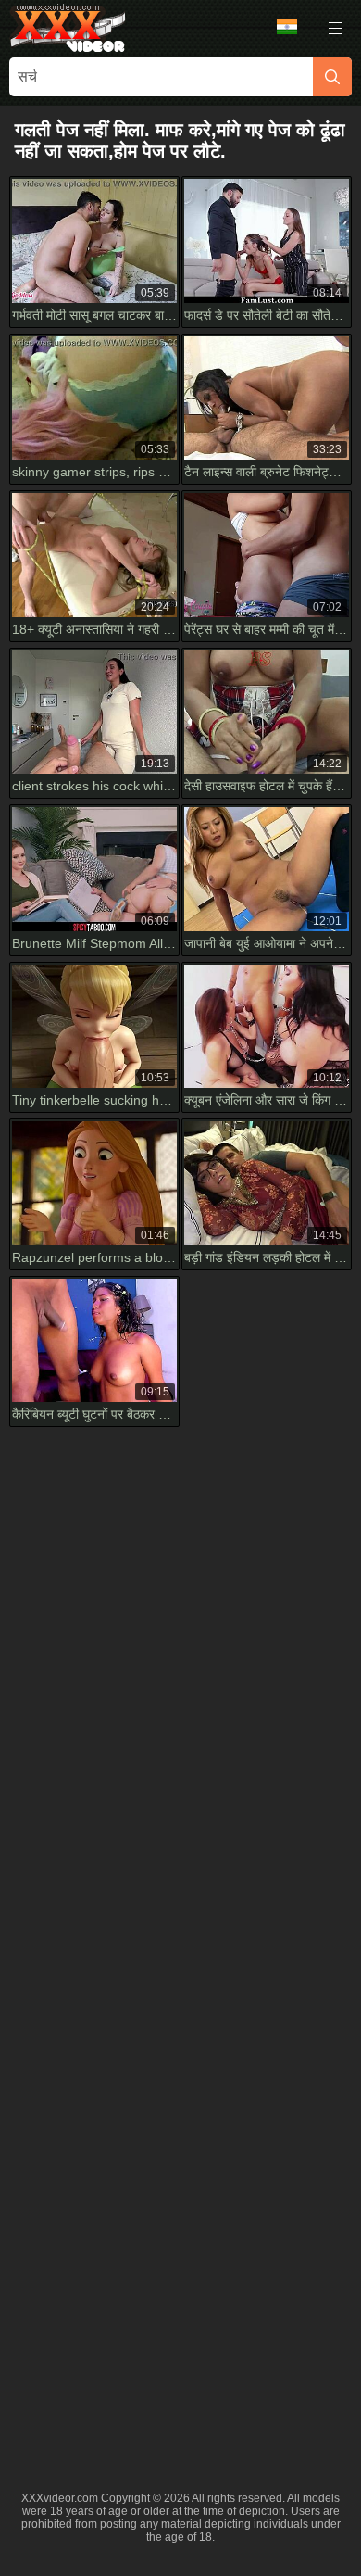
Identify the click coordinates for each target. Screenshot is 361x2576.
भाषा (293, 28)
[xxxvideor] (68, 28)
